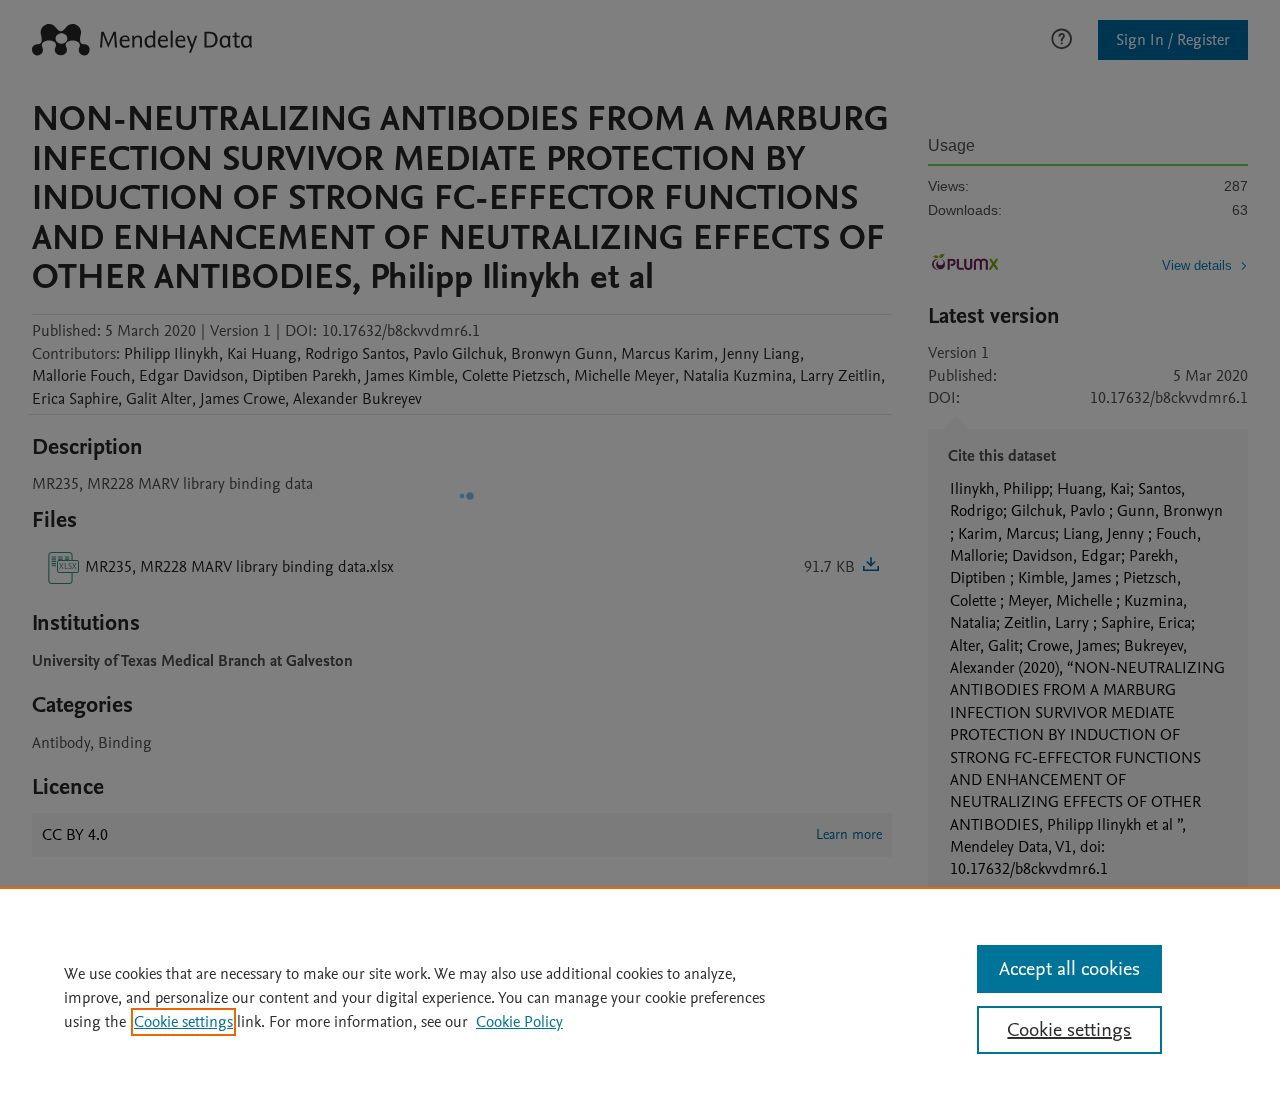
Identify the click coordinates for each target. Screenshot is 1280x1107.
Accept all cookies (1069, 969)
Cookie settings (183, 1022)
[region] (640, 997)
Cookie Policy (519, 1022)
